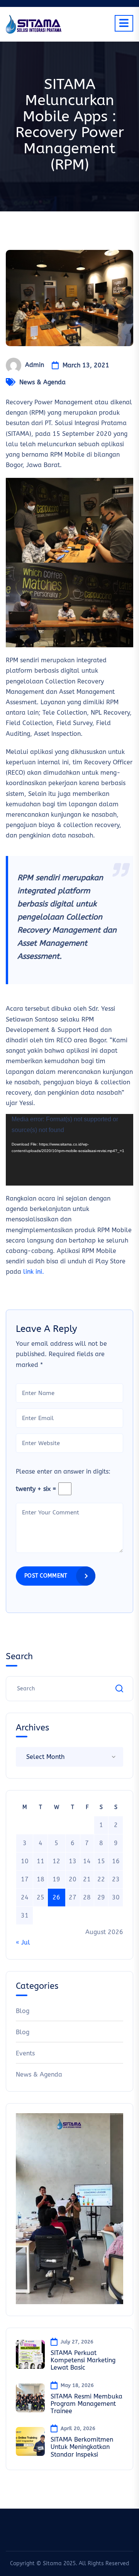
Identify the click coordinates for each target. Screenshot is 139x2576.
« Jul (23, 1942)
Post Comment (46, 1576)
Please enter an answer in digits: (63, 1471)
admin (35, 365)
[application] (69, 1150)
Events (25, 2053)
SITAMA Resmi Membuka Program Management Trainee (86, 2404)
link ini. (34, 1272)
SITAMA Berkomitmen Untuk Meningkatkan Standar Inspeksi (82, 2447)
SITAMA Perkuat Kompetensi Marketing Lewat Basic (83, 2360)
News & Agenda (42, 382)
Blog (23, 2011)
